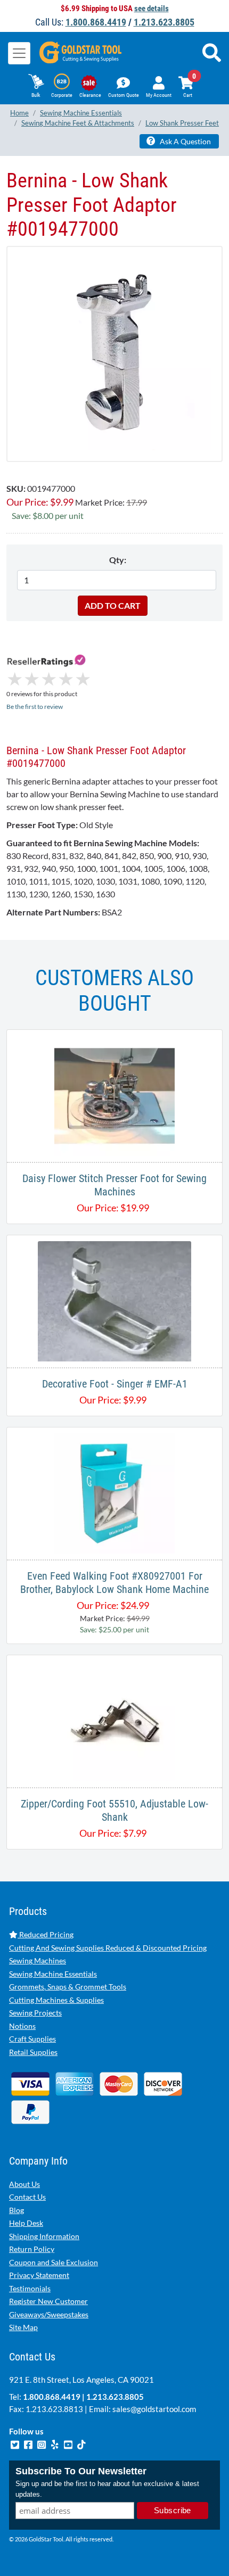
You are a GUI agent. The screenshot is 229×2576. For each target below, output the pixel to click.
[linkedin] (56, 2443)
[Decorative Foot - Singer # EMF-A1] (115, 1300)
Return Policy (32, 2249)
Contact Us (27, 2197)
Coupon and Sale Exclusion (54, 2262)
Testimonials (30, 2288)
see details (152, 9)
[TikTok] (81, 2443)
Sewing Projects (35, 2013)
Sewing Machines (38, 1960)
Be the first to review (35, 707)
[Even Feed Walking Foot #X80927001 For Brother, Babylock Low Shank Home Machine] (114, 1492)
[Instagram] (42, 2443)
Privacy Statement (39, 2275)
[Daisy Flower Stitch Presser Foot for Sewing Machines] (114, 1095)
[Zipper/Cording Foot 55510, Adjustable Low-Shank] (114, 1720)
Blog (17, 2210)
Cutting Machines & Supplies (56, 2000)
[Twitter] (16, 2443)
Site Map (23, 2327)
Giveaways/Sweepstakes (49, 2314)
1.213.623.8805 (164, 22)
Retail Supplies (33, 2052)
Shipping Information (44, 2236)
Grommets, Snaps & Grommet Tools (68, 1987)
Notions (22, 2026)
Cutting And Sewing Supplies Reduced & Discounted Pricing (108, 1948)
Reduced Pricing (46, 1934)
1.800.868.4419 (96, 22)
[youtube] (69, 2443)
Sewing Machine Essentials (53, 1974)
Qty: (118, 560)
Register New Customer (48, 2301)
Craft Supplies (32, 2039)
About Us (24, 2184)
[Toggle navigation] (19, 53)
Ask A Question (185, 141)
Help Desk (26, 2223)
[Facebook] (29, 2443)
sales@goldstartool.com (154, 2409)
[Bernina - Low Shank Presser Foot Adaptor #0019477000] (114, 353)
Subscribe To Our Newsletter (81, 2471)
